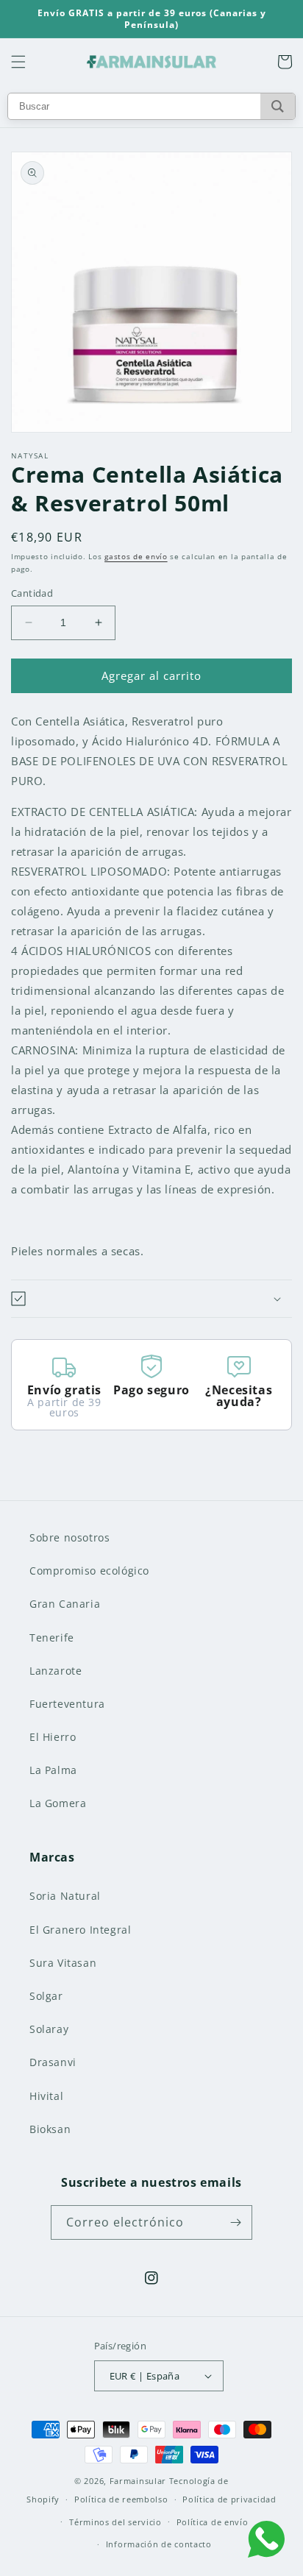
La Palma (53, 1770)
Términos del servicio (115, 2522)
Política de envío (213, 2522)
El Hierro (53, 1737)
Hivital (46, 2096)
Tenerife (52, 1638)
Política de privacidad (229, 2499)
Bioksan (50, 2129)
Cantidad (32, 593)
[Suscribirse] (235, 2222)
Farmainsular (138, 2481)
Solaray (49, 2029)
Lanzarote (56, 1671)
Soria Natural (65, 1896)
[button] (18, 62)
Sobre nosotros (69, 1537)
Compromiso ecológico (89, 1571)
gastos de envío (136, 556)
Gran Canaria (65, 1604)
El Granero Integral (80, 1930)
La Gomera (58, 1803)
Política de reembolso (121, 2499)
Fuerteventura (67, 1704)
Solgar (46, 1996)
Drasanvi (53, 2062)
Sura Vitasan (63, 1963)
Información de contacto (159, 2544)
